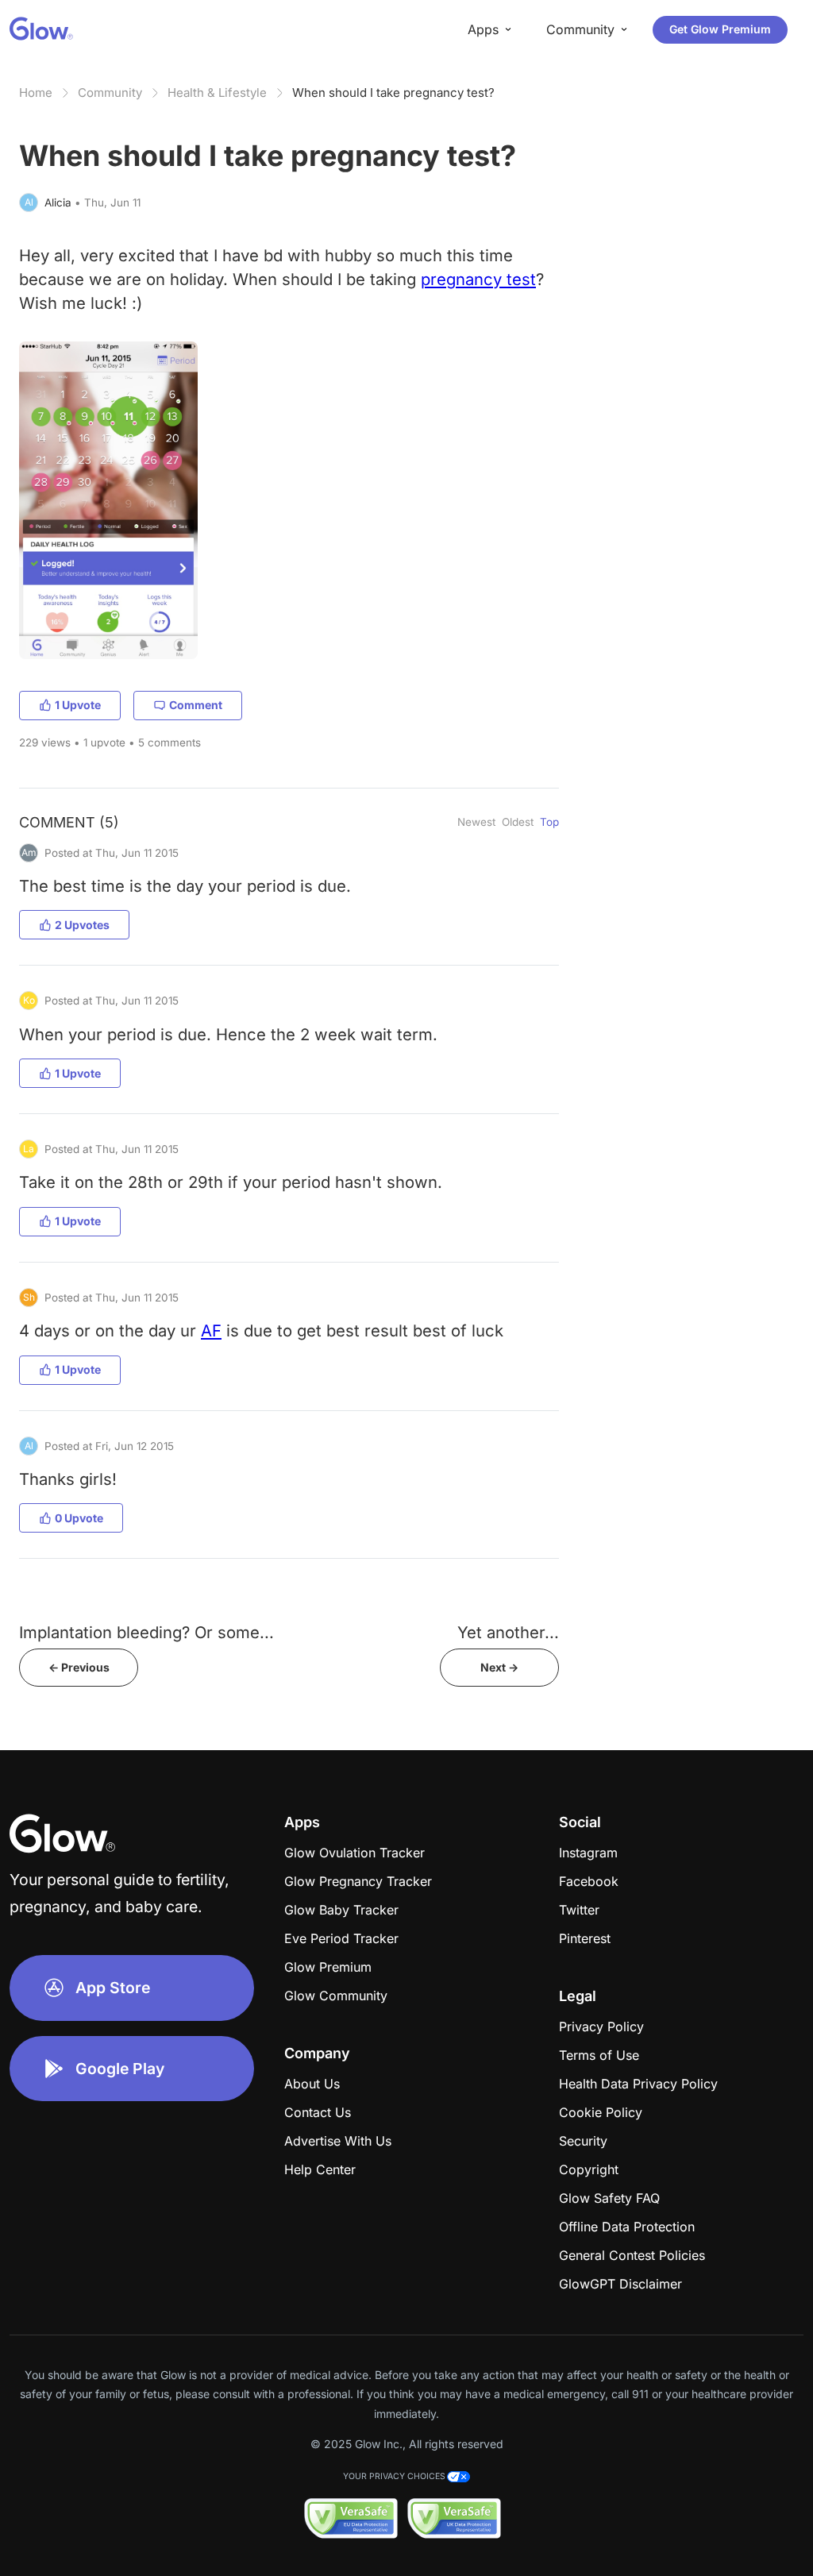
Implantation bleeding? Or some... (146, 1632)
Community (110, 93)
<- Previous (79, 1667)
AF (211, 1330)
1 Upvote (78, 705)
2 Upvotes (82, 925)
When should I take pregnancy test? (393, 93)
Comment (196, 705)
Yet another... (508, 1632)
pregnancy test (478, 279)
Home (36, 93)
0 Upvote (79, 1518)
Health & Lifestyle (217, 93)
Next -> (499, 1667)
